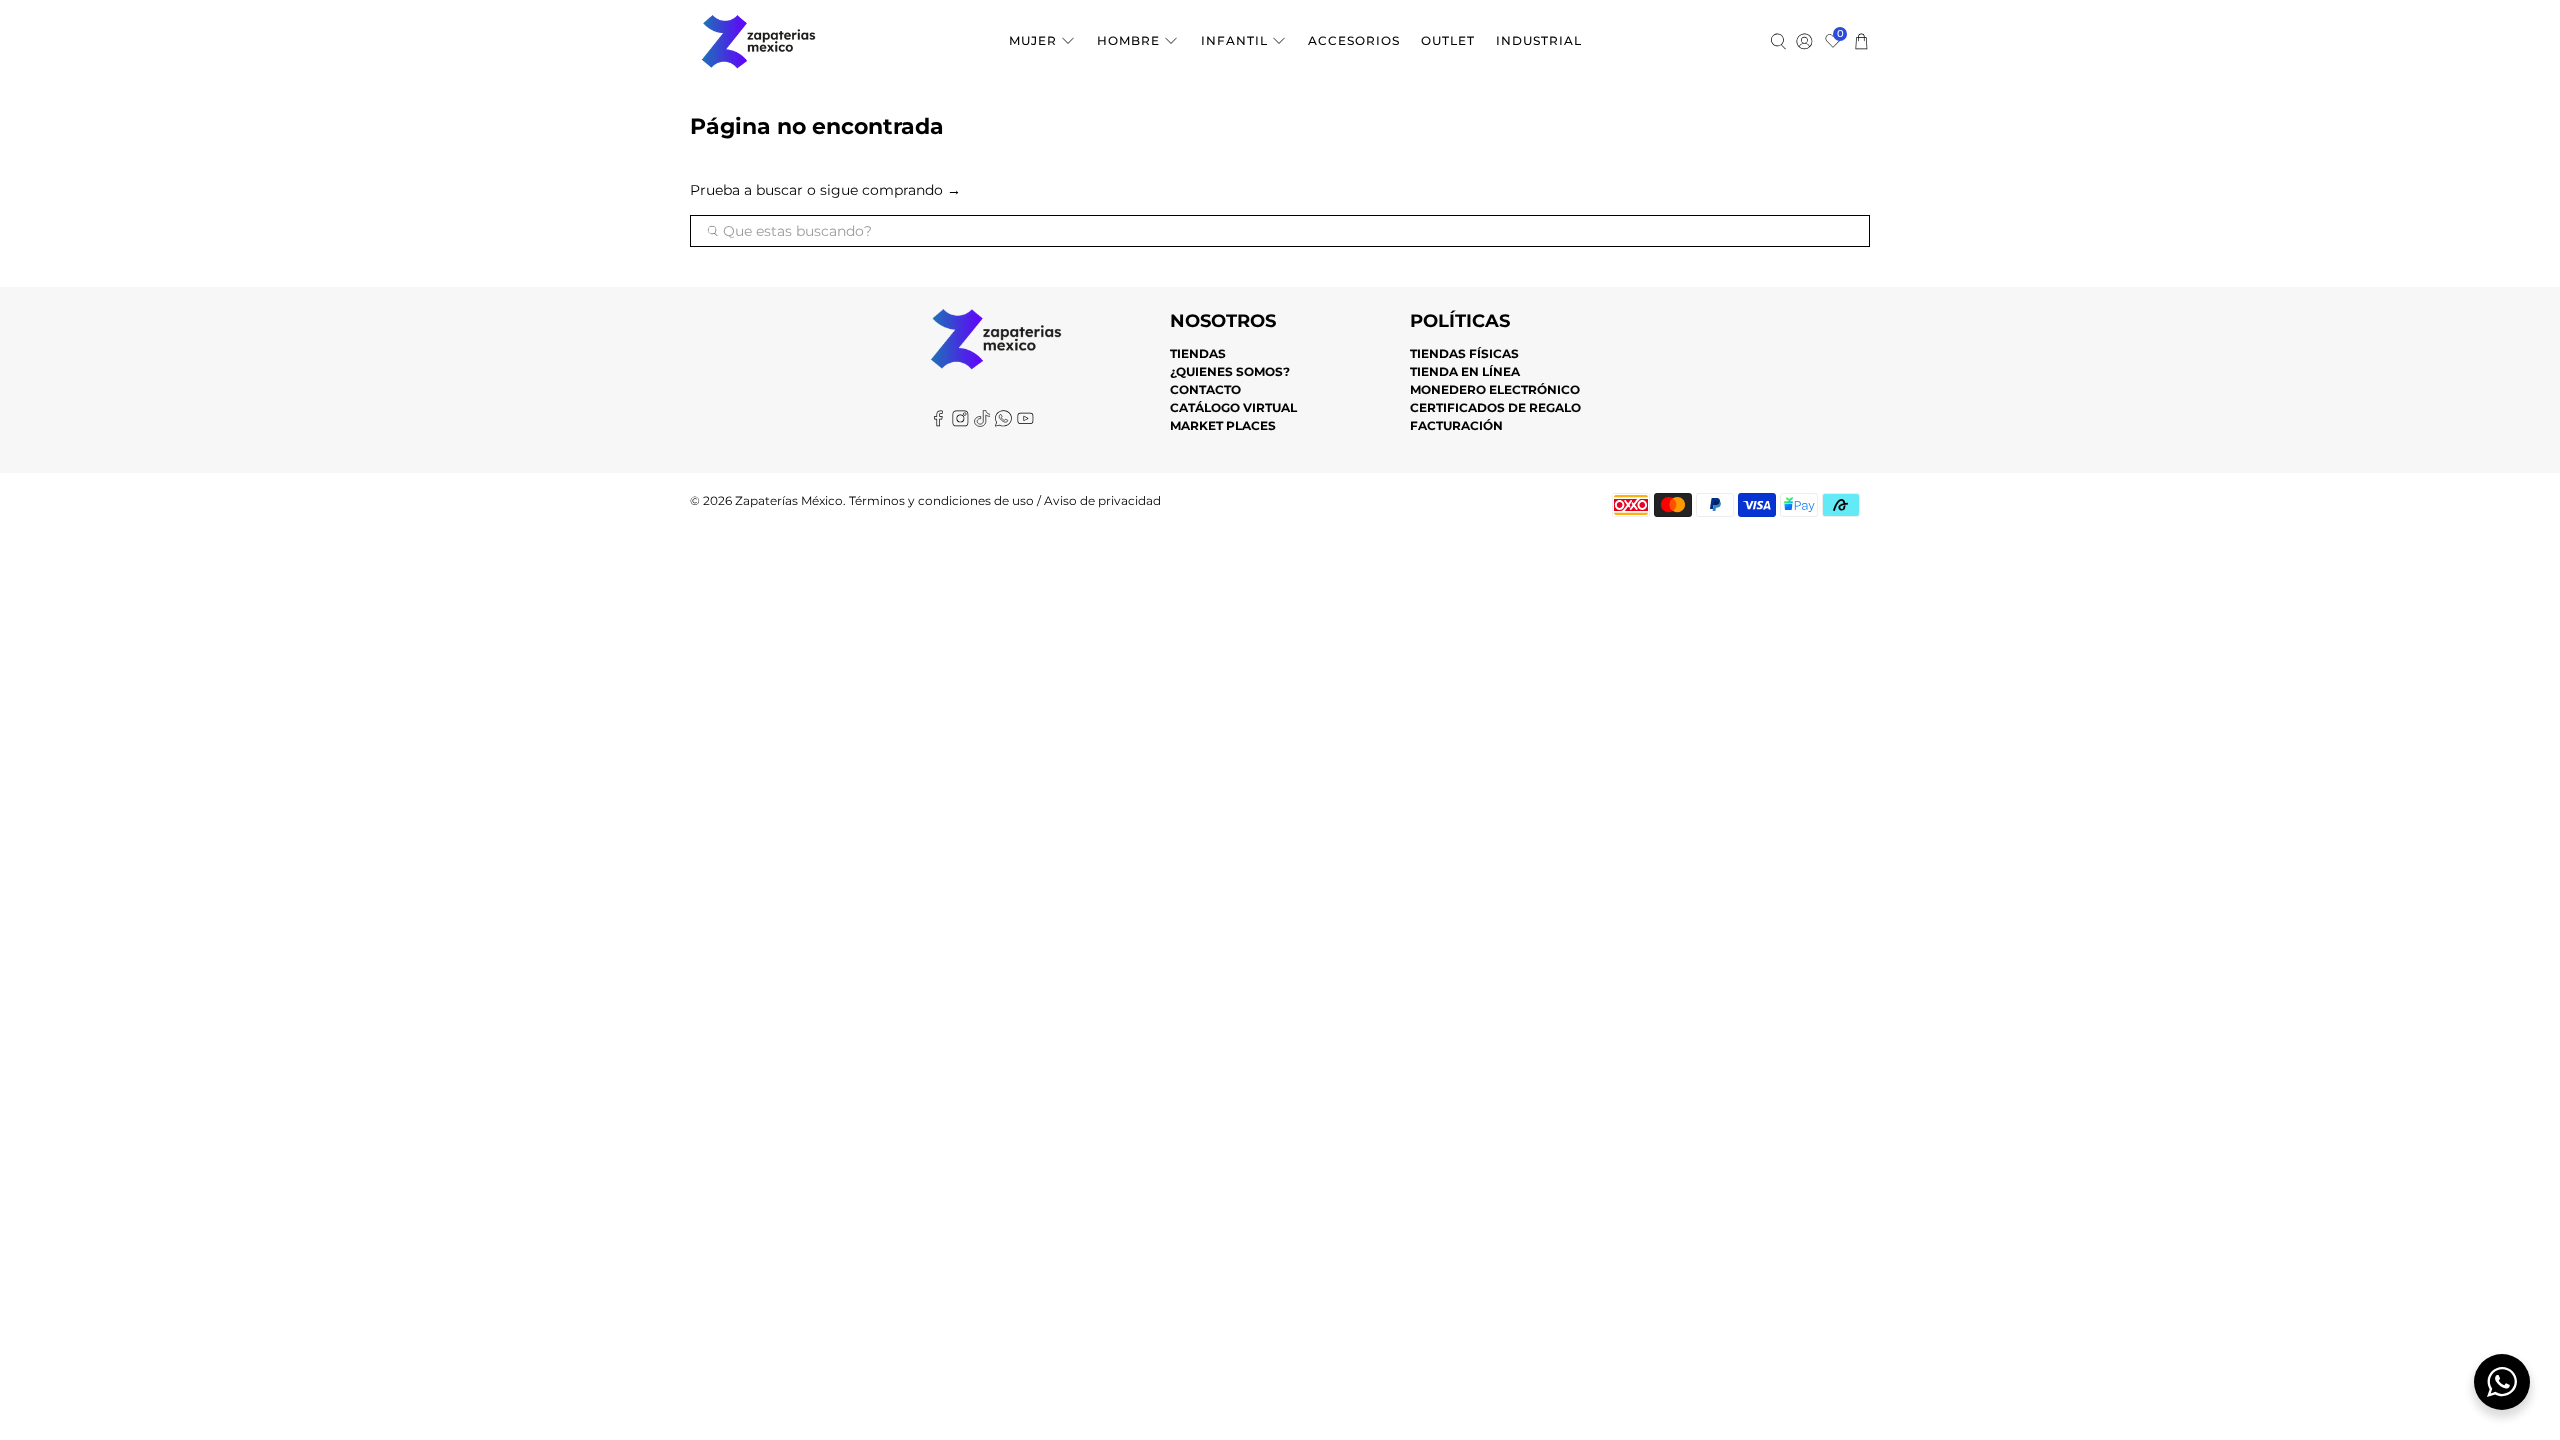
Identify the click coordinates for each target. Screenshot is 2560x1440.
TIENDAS (1198, 353)
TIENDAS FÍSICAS (1464, 353)
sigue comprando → (890, 190)
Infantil (1234, 40)
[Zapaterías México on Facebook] (938, 422)
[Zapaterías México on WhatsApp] (1003, 422)
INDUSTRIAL (1539, 40)
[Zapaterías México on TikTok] (982, 422)
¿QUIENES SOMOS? (1230, 371)
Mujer (1033, 40)
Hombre (1128, 40)
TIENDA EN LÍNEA (1465, 371)
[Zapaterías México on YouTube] (1025, 422)
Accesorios (1354, 40)
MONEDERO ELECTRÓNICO (1495, 389)
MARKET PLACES (1223, 425)
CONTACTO (1205, 389)
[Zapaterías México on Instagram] (960, 422)
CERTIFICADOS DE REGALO (1495, 407)
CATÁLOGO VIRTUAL (1233, 407)
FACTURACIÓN (1456, 425)
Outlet (1448, 40)
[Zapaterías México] (758, 41)
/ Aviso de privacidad (1097, 501)
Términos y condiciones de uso (941, 501)
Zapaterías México (789, 501)
